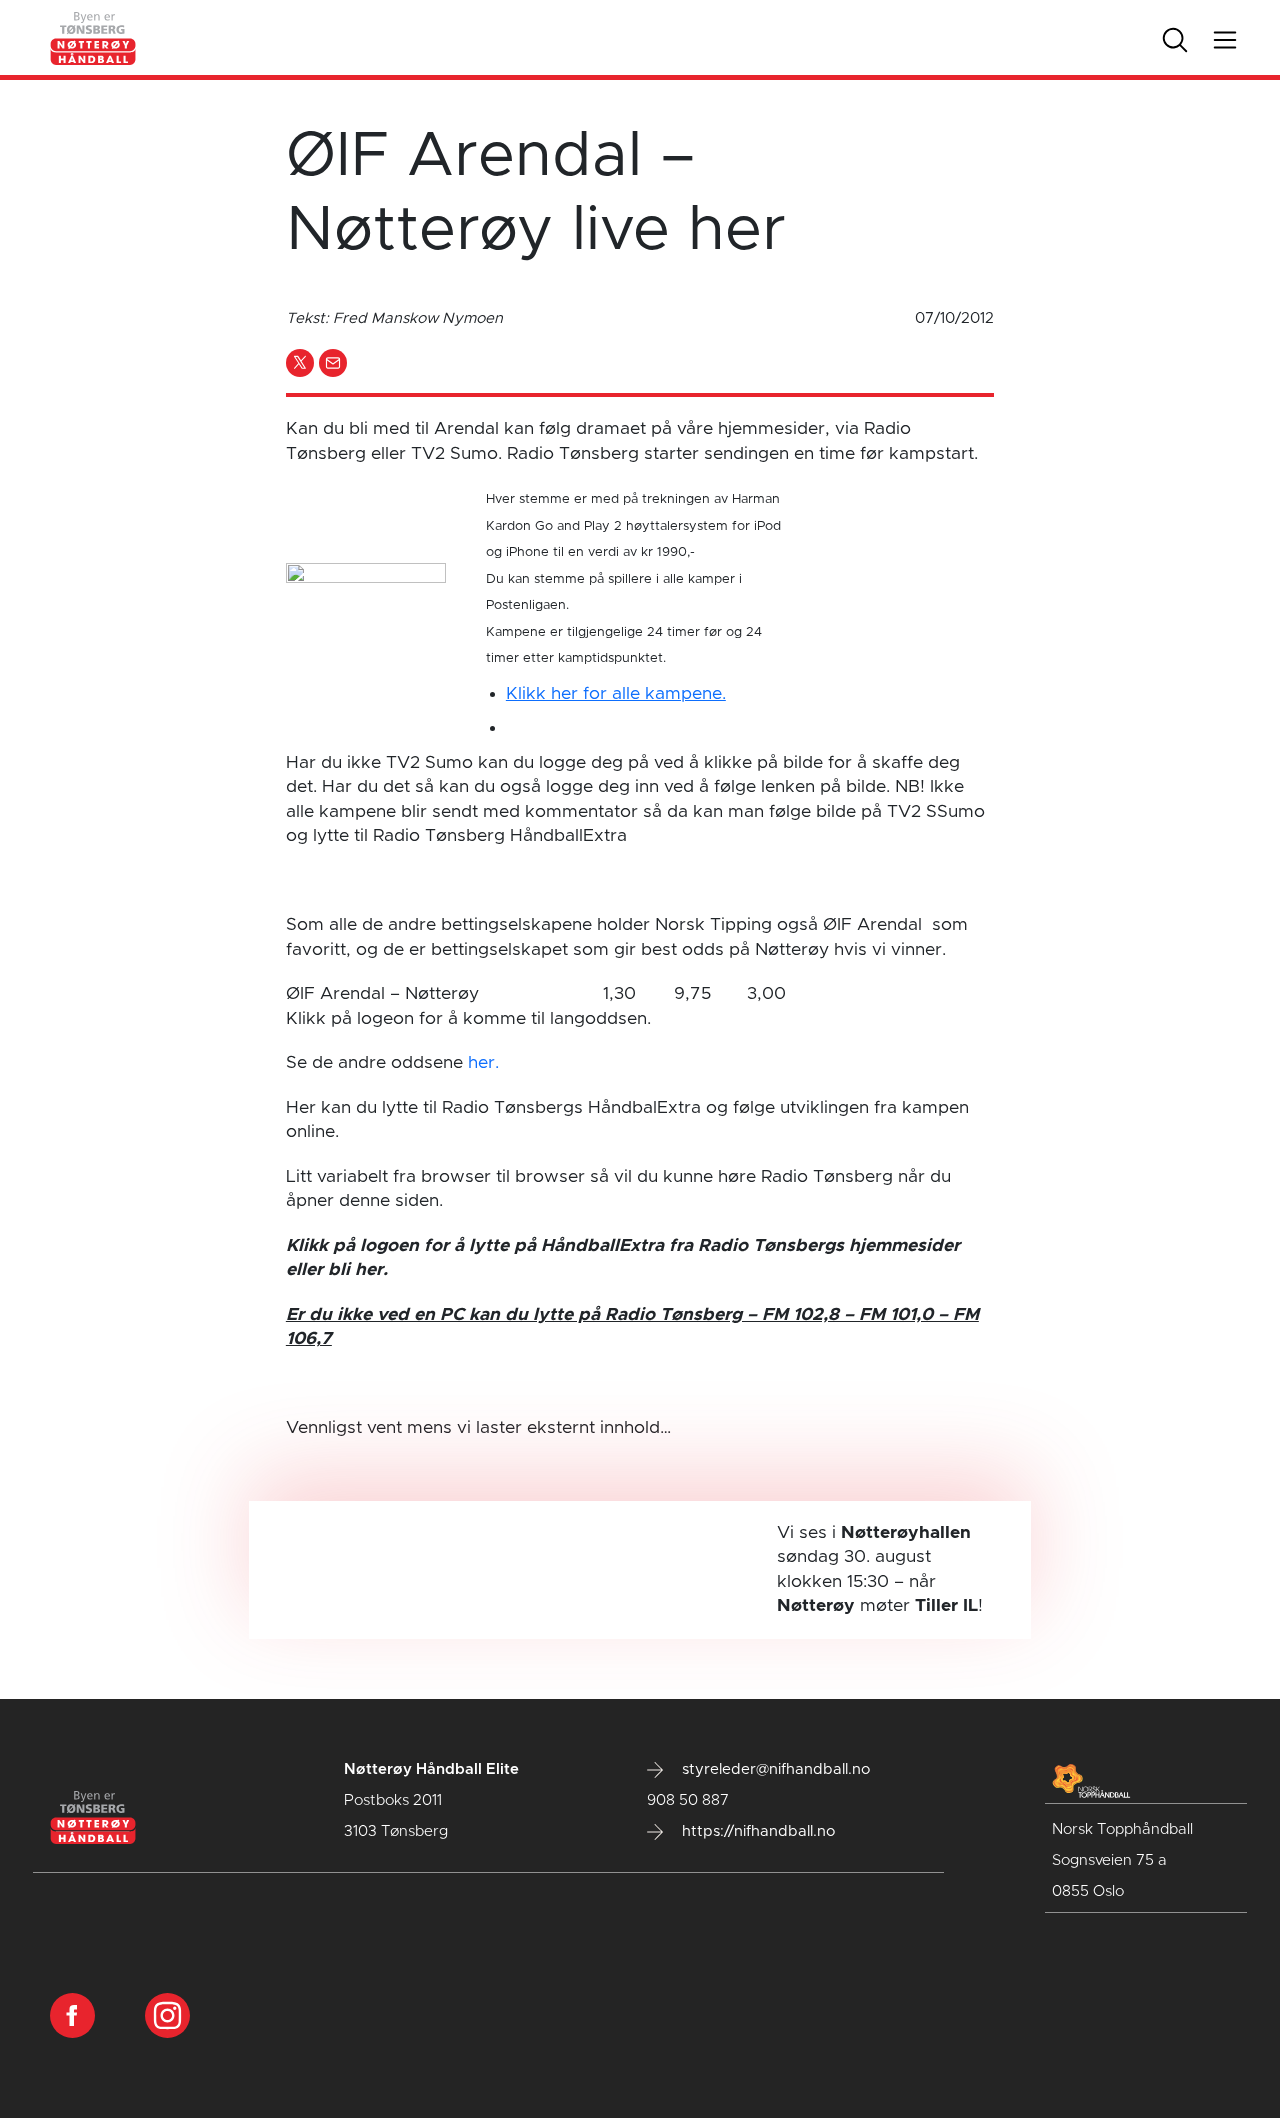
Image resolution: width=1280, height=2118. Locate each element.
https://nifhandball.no (756, 1831)
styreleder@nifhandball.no (774, 1769)
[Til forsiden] (94, 37)
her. (483, 1063)
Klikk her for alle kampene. (616, 694)
